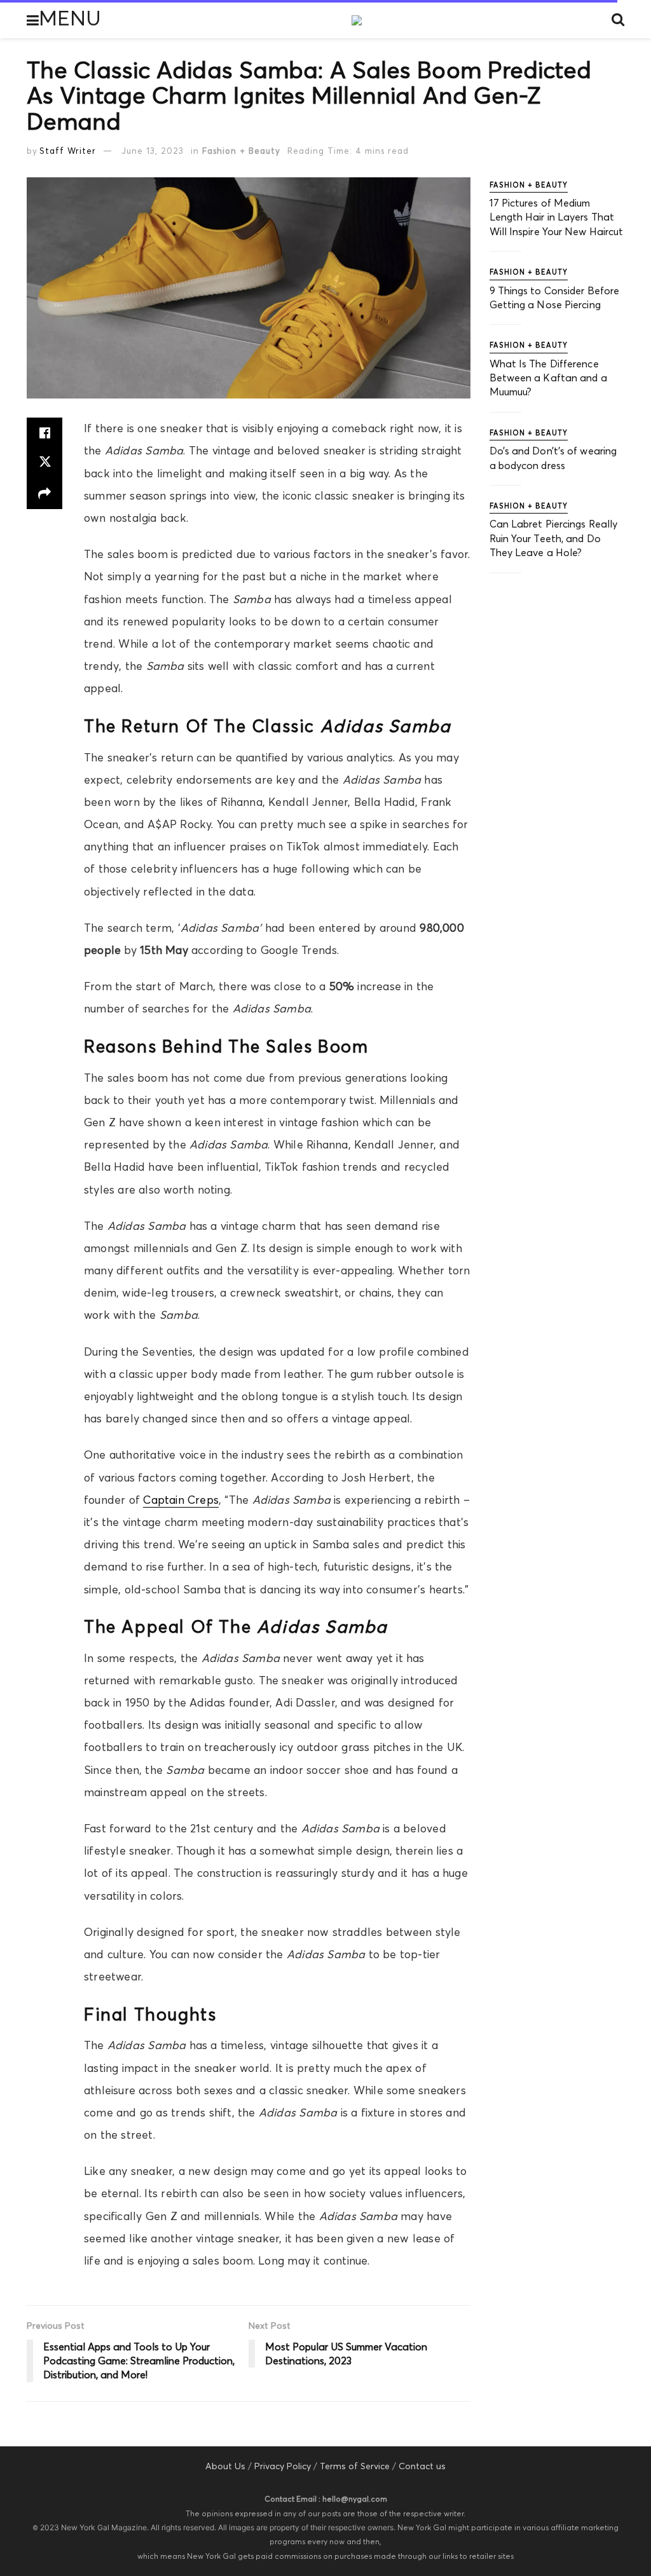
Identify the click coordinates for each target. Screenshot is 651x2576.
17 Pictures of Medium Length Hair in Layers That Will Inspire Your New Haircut (557, 217)
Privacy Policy (283, 2466)
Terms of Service (355, 2466)
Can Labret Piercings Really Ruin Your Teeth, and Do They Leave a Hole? (554, 538)
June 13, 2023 (153, 151)
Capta (159, 1500)
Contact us (422, 2466)
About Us (225, 2466)
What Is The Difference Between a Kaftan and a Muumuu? (548, 378)
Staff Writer (68, 151)
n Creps (198, 1500)
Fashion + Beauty (241, 151)
